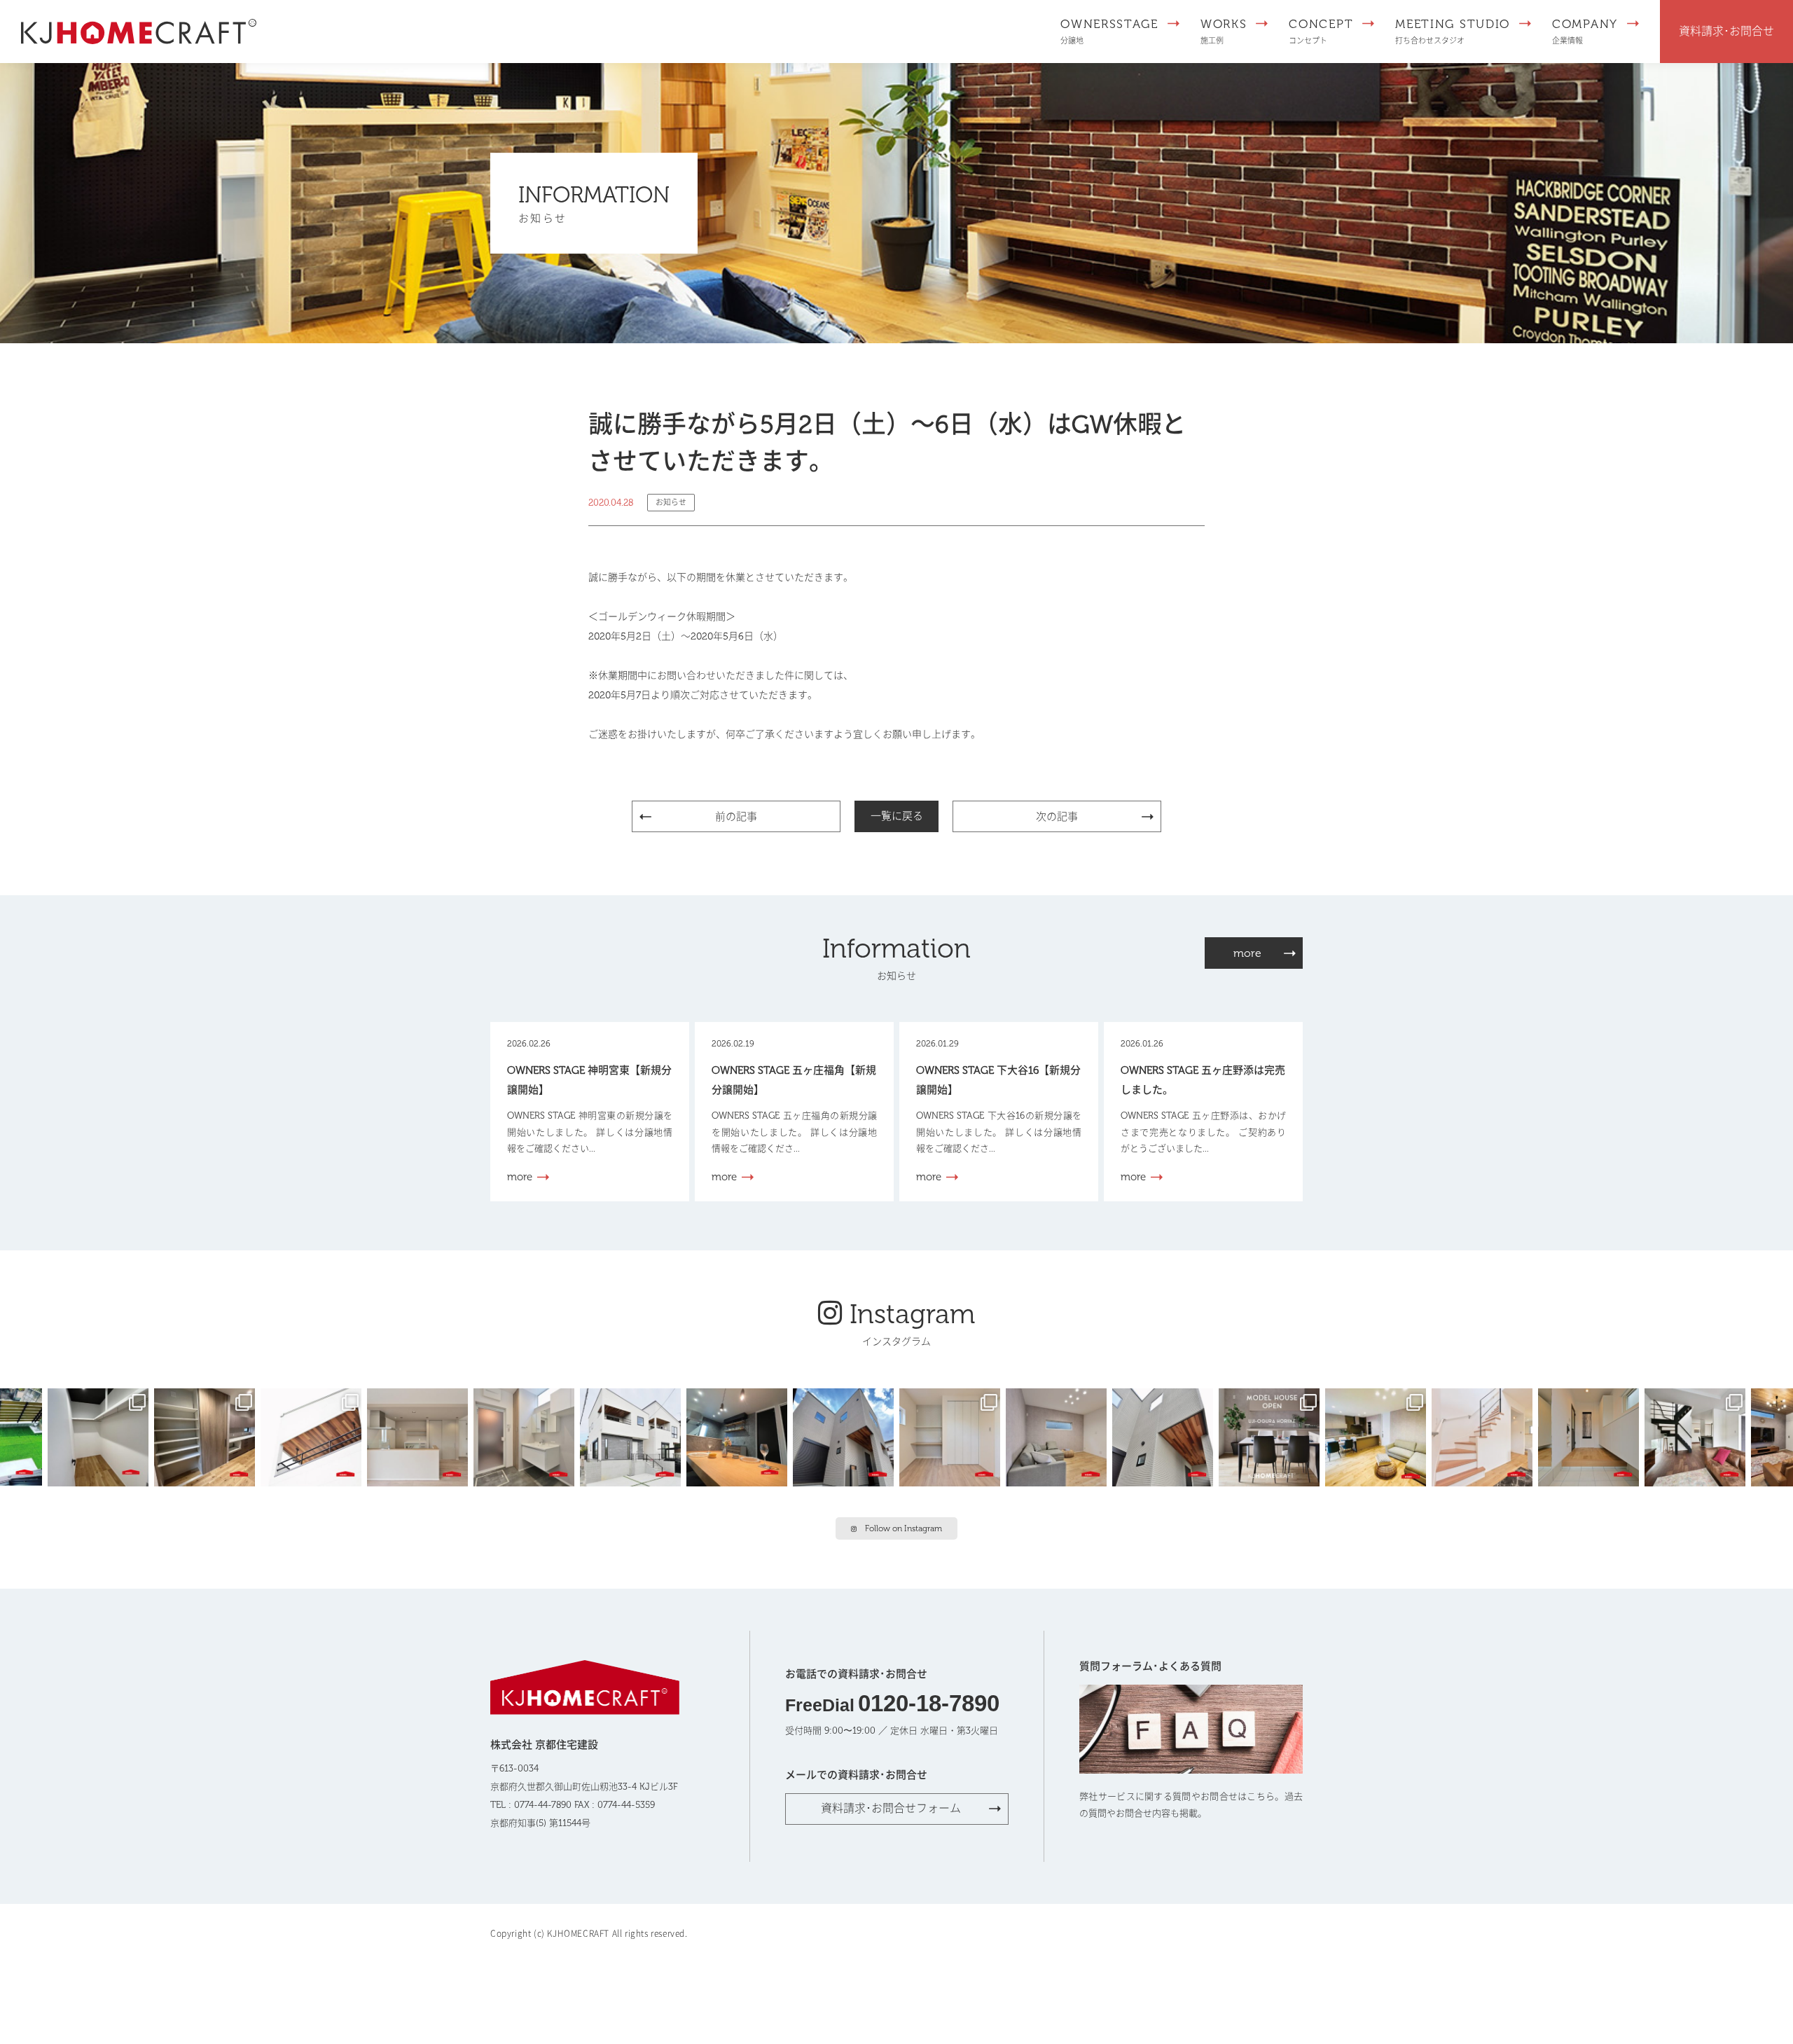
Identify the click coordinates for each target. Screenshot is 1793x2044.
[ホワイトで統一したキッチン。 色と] (420, 1436)
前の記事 (736, 817)
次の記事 (1057, 817)
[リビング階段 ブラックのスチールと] (1698, 1436)
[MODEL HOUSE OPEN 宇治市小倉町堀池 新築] (953, 1436)
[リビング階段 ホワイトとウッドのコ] (1485, 1436)
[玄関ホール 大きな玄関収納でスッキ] (1591, 1436)
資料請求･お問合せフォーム (891, 1808)
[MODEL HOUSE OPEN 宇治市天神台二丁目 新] (740, 1436)
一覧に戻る (897, 816)
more (1247, 953)
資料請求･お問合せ (1726, 31)
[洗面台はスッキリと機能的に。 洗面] (527, 1436)
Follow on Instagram (904, 1528)
